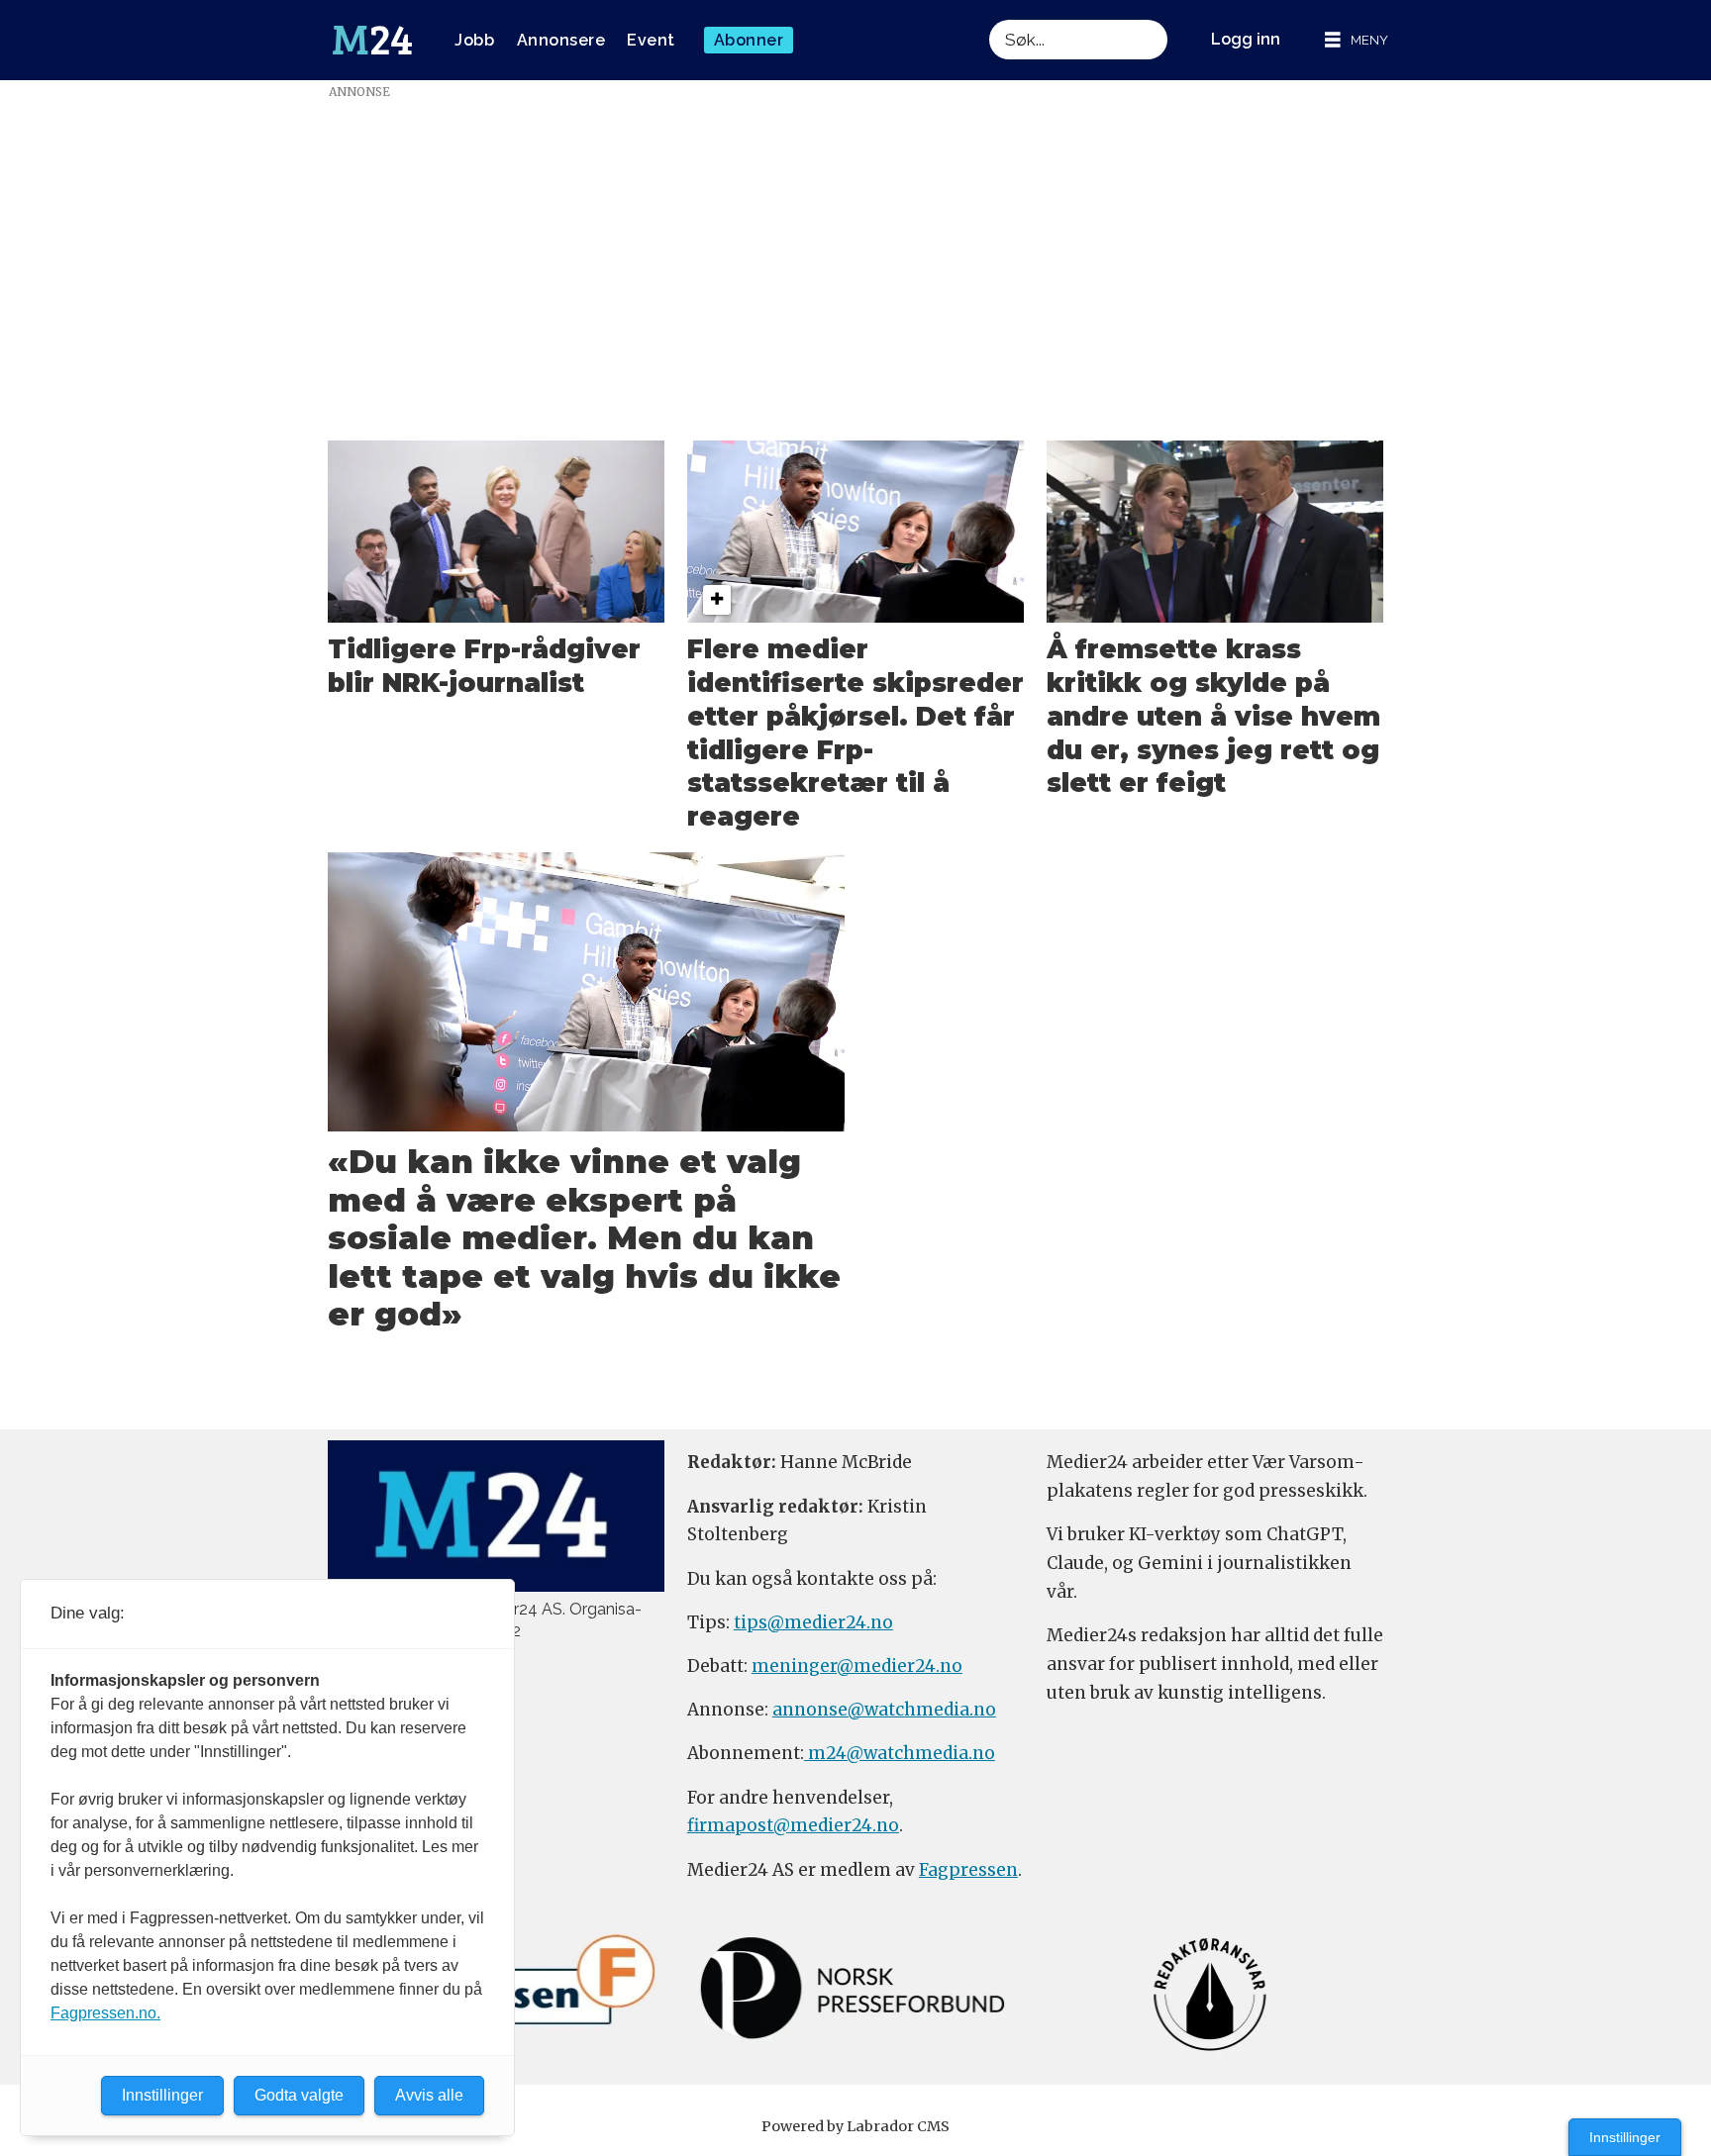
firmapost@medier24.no (793, 1825)
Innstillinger (1625, 2137)
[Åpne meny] (1357, 40)
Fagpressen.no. (105, 2013)
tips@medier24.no (813, 1622)
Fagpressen (968, 1870)
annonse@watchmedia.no (884, 1710)
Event (651, 40)
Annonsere (561, 40)
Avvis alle (429, 2095)
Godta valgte (299, 2095)
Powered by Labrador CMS (855, 2126)
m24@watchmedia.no (900, 1753)
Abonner (749, 40)
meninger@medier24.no (857, 1666)
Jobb (474, 40)
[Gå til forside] (372, 41)
